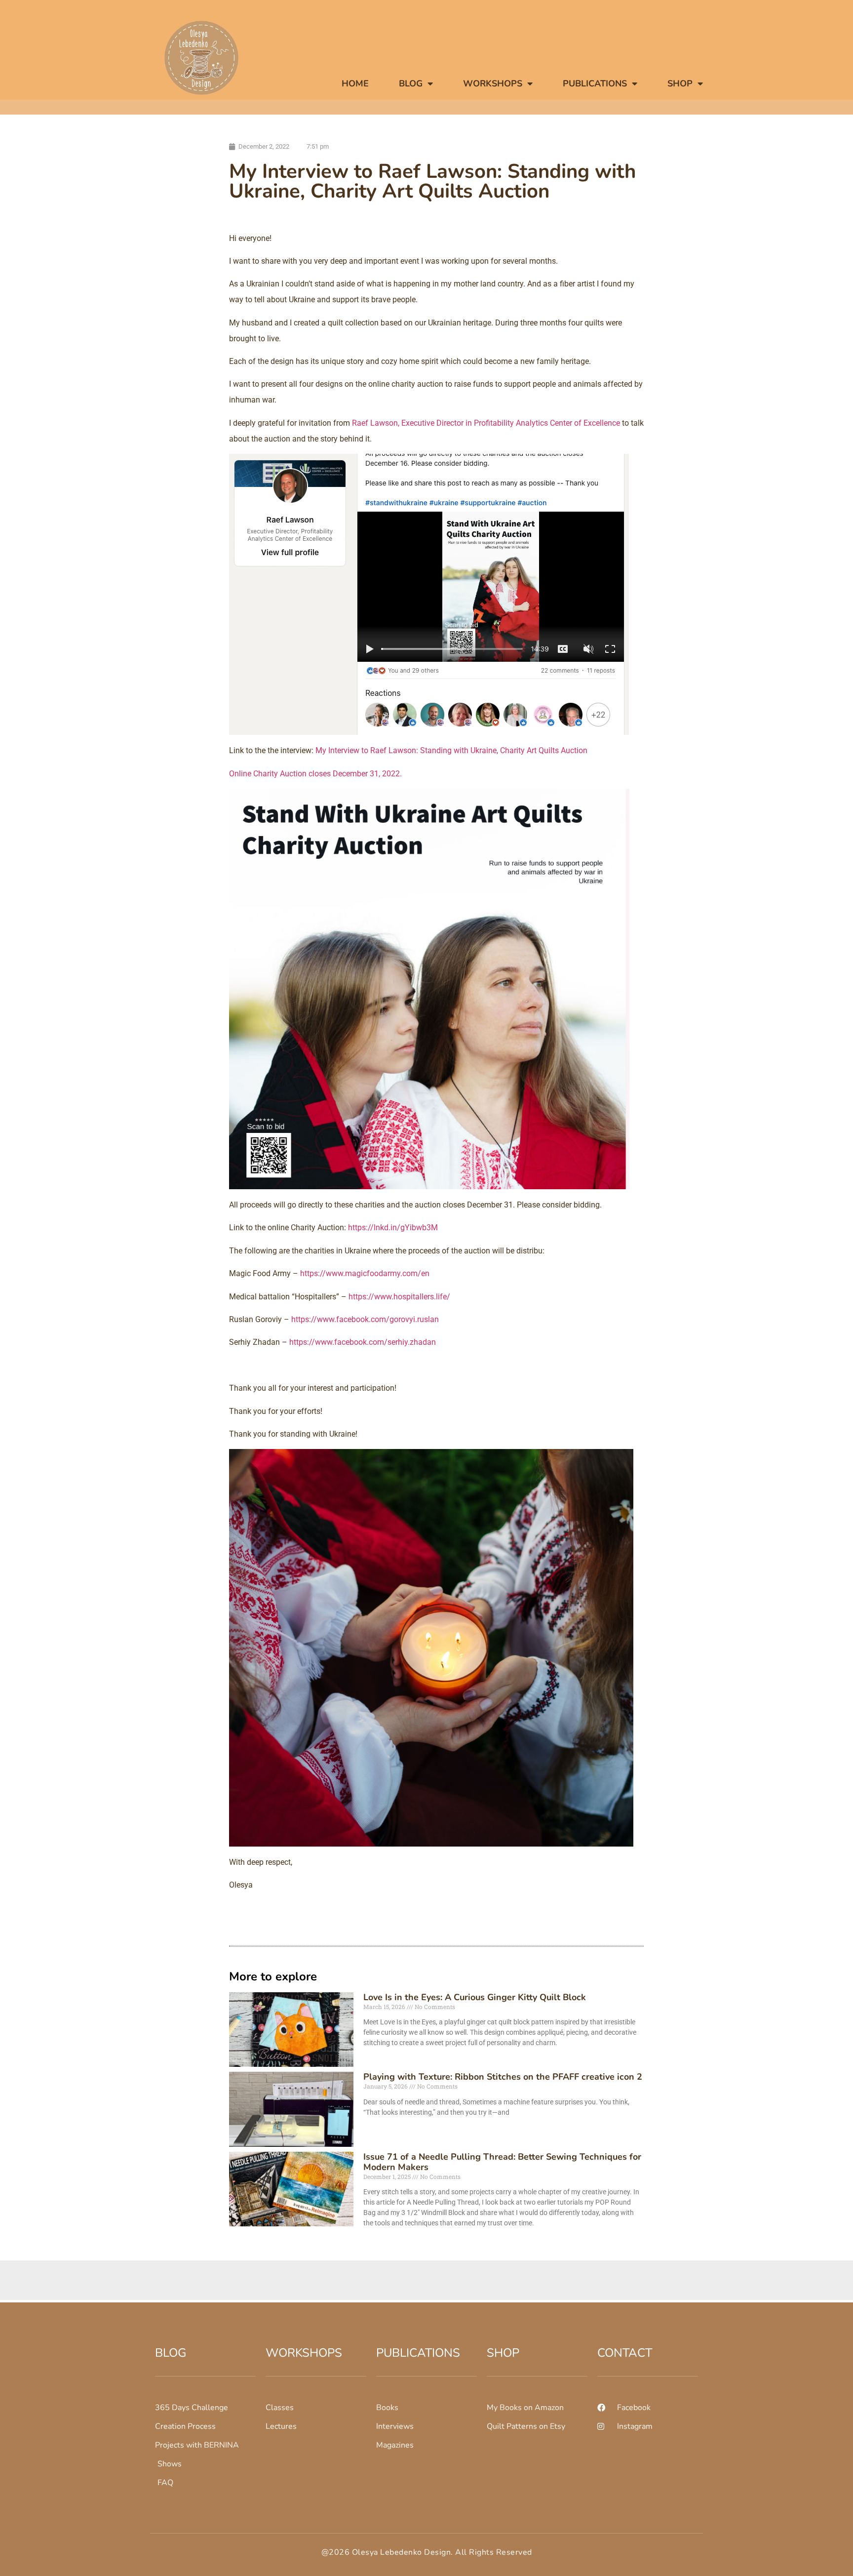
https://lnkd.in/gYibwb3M (393, 1228)
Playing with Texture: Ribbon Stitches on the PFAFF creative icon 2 (503, 2077)
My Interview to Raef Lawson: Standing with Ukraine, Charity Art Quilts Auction (451, 750)
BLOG (411, 83)
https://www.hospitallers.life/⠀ (402, 1297)
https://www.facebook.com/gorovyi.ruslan (365, 1319)
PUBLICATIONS (595, 83)
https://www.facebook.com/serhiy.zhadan (363, 1342)
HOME (355, 83)
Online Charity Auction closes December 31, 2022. (315, 774)
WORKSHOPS (493, 83)
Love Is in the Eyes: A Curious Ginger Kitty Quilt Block (475, 1997)
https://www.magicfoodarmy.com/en (365, 1273)
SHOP (680, 83)
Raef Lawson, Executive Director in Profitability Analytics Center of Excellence (486, 423)
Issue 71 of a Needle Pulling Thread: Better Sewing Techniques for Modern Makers (502, 2162)
